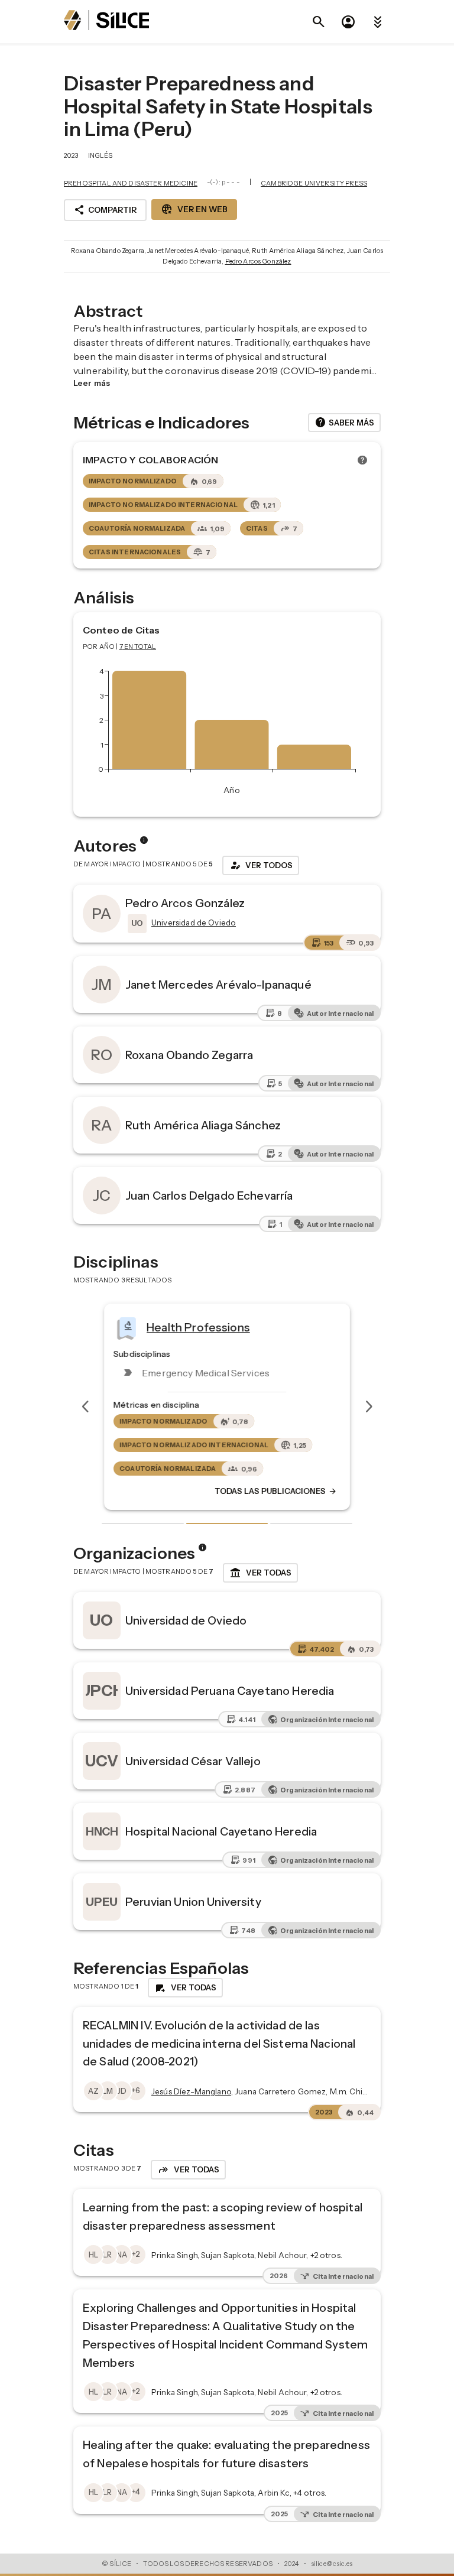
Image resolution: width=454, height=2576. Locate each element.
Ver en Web (194, 209)
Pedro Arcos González (258, 261)
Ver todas (260, 1573)
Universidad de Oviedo (186, 1620)
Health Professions (198, 1327)
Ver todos (261, 865)
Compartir (105, 210)
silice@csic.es (332, 2564)
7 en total (138, 647)
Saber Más (344, 423)
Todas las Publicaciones (276, 1492)
